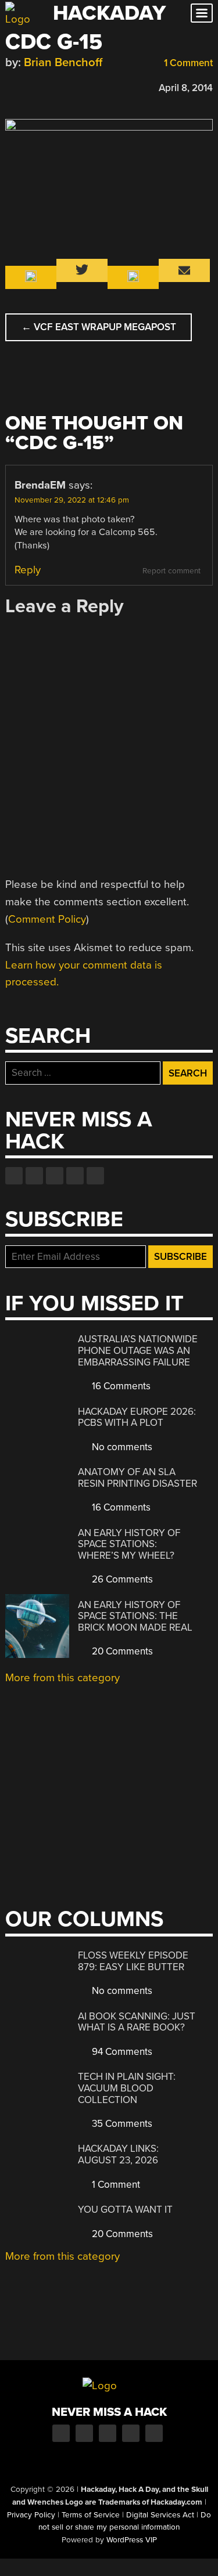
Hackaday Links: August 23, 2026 (118, 2154)
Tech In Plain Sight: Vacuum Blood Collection (127, 2088)
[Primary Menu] (202, 13)
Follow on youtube (55, 1176)
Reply (28, 570)
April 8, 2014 (186, 88)
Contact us (95, 1176)
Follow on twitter (34, 1176)
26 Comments (121, 1579)
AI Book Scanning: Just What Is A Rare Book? (137, 2022)
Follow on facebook (14, 1176)
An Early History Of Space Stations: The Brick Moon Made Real (135, 1616)
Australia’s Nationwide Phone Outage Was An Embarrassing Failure (138, 1350)
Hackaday (109, 13)
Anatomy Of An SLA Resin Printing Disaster (137, 1478)
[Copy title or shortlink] (78, 87)
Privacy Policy (31, 2515)
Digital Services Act (160, 2515)
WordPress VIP (132, 2540)
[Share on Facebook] (11, 86)
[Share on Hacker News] (45, 86)
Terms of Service (91, 2515)
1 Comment (187, 63)
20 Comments (121, 1651)
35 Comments (121, 2124)
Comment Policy (47, 919)
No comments (121, 1447)
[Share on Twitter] (28, 86)
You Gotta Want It (125, 2210)
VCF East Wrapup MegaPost (99, 327)
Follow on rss (75, 1176)
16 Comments (120, 1386)
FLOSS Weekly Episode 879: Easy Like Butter (133, 1961)
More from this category (62, 1678)
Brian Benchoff (63, 62)
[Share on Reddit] (62, 86)
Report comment (171, 571)
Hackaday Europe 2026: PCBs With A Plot (137, 1417)
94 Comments (121, 2052)
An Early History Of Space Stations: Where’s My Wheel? (129, 1544)
